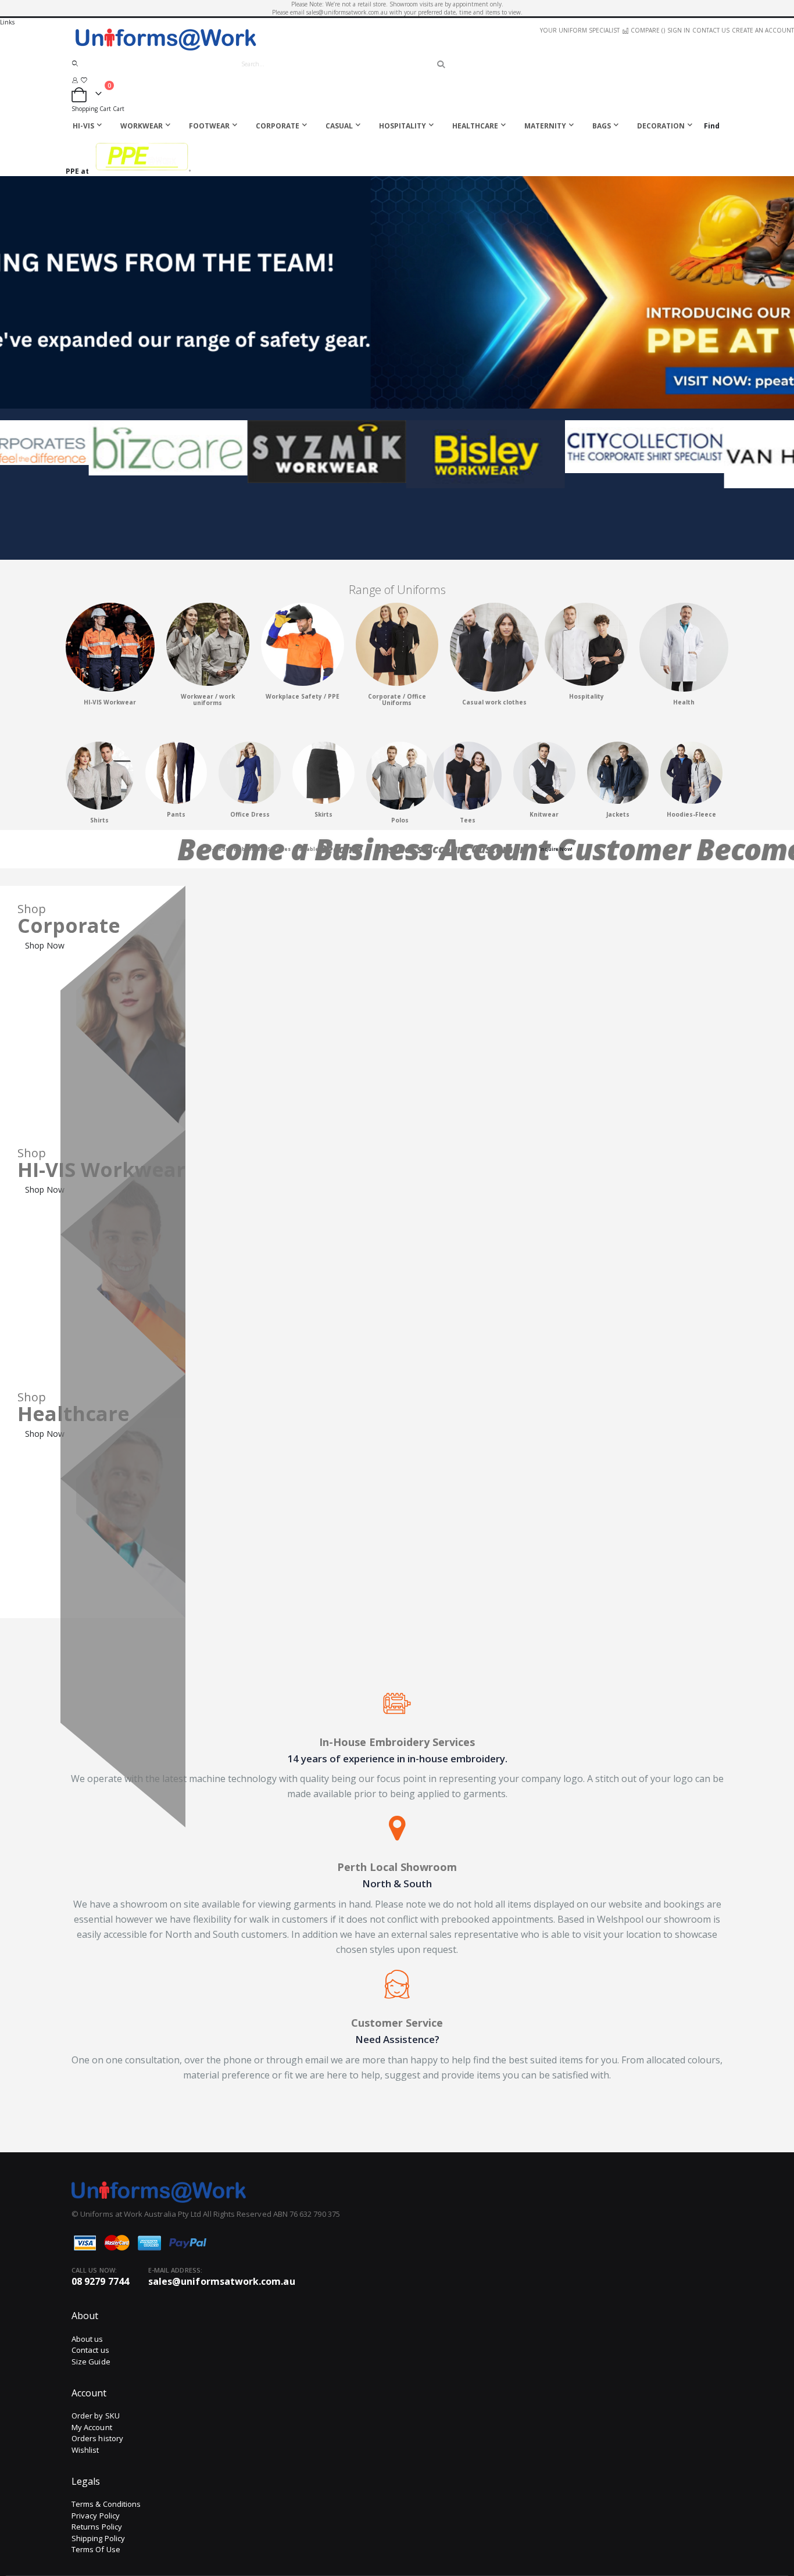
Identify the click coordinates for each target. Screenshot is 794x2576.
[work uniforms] (208, 684)
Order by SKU (96, 2416)
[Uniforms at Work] (397, 39)
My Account (92, 2427)
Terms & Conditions (106, 2504)
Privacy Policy (96, 2516)
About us (87, 2339)
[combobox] (338, 64)
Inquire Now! (557, 849)
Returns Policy (97, 2527)
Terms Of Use (96, 2549)
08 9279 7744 (100, 2281)
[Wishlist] (84, 80)
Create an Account (763, 30)
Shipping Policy (98, 2538)
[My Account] (75, 80)
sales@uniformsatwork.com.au (222, 2281)
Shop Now (45, 945)
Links (7, 22)
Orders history (97, 2438)
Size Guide (91, 2362)
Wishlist (85, 2450)
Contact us (90, 2350)
